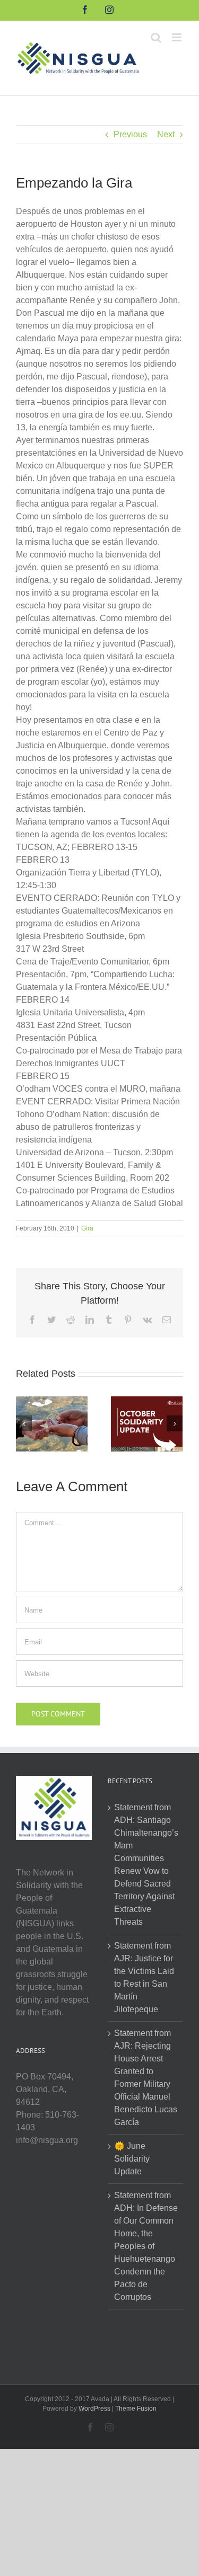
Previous (130, 134)
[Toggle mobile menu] (178, 37)
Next (166, 134)
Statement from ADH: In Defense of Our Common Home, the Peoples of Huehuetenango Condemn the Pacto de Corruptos (146, 2246)
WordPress (94, 2409)
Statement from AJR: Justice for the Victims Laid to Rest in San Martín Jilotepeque (144, 1977)
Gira (87, 1228)
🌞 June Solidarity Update (132, 2159)
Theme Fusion (136, 2409)
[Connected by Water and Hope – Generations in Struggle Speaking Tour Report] (52, 1423)
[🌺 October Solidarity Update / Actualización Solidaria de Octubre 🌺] (147, 1423)
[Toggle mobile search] (156, 37)
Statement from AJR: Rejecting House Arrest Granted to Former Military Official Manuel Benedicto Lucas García (146, 2078)
